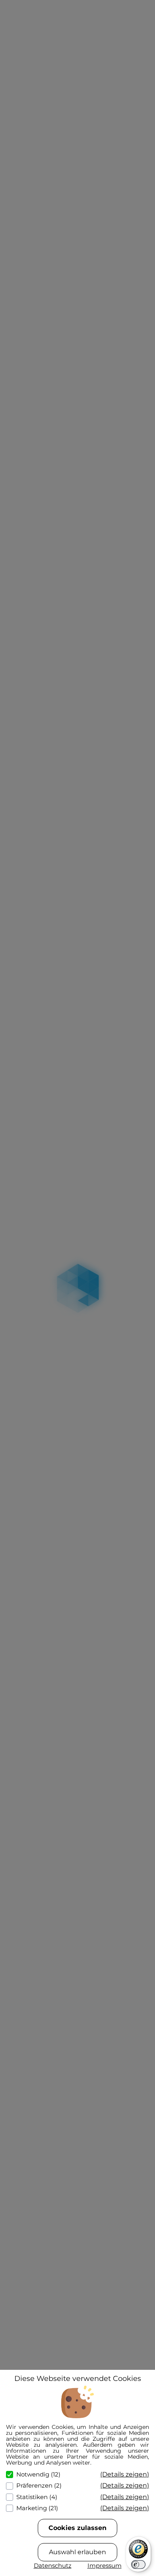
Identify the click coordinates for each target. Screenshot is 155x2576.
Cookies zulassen (77, 2528)
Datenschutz (53, 2565)
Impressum (105, 2565)
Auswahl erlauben (77, 2552)
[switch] (138, 2565)
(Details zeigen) (125, 2474)
